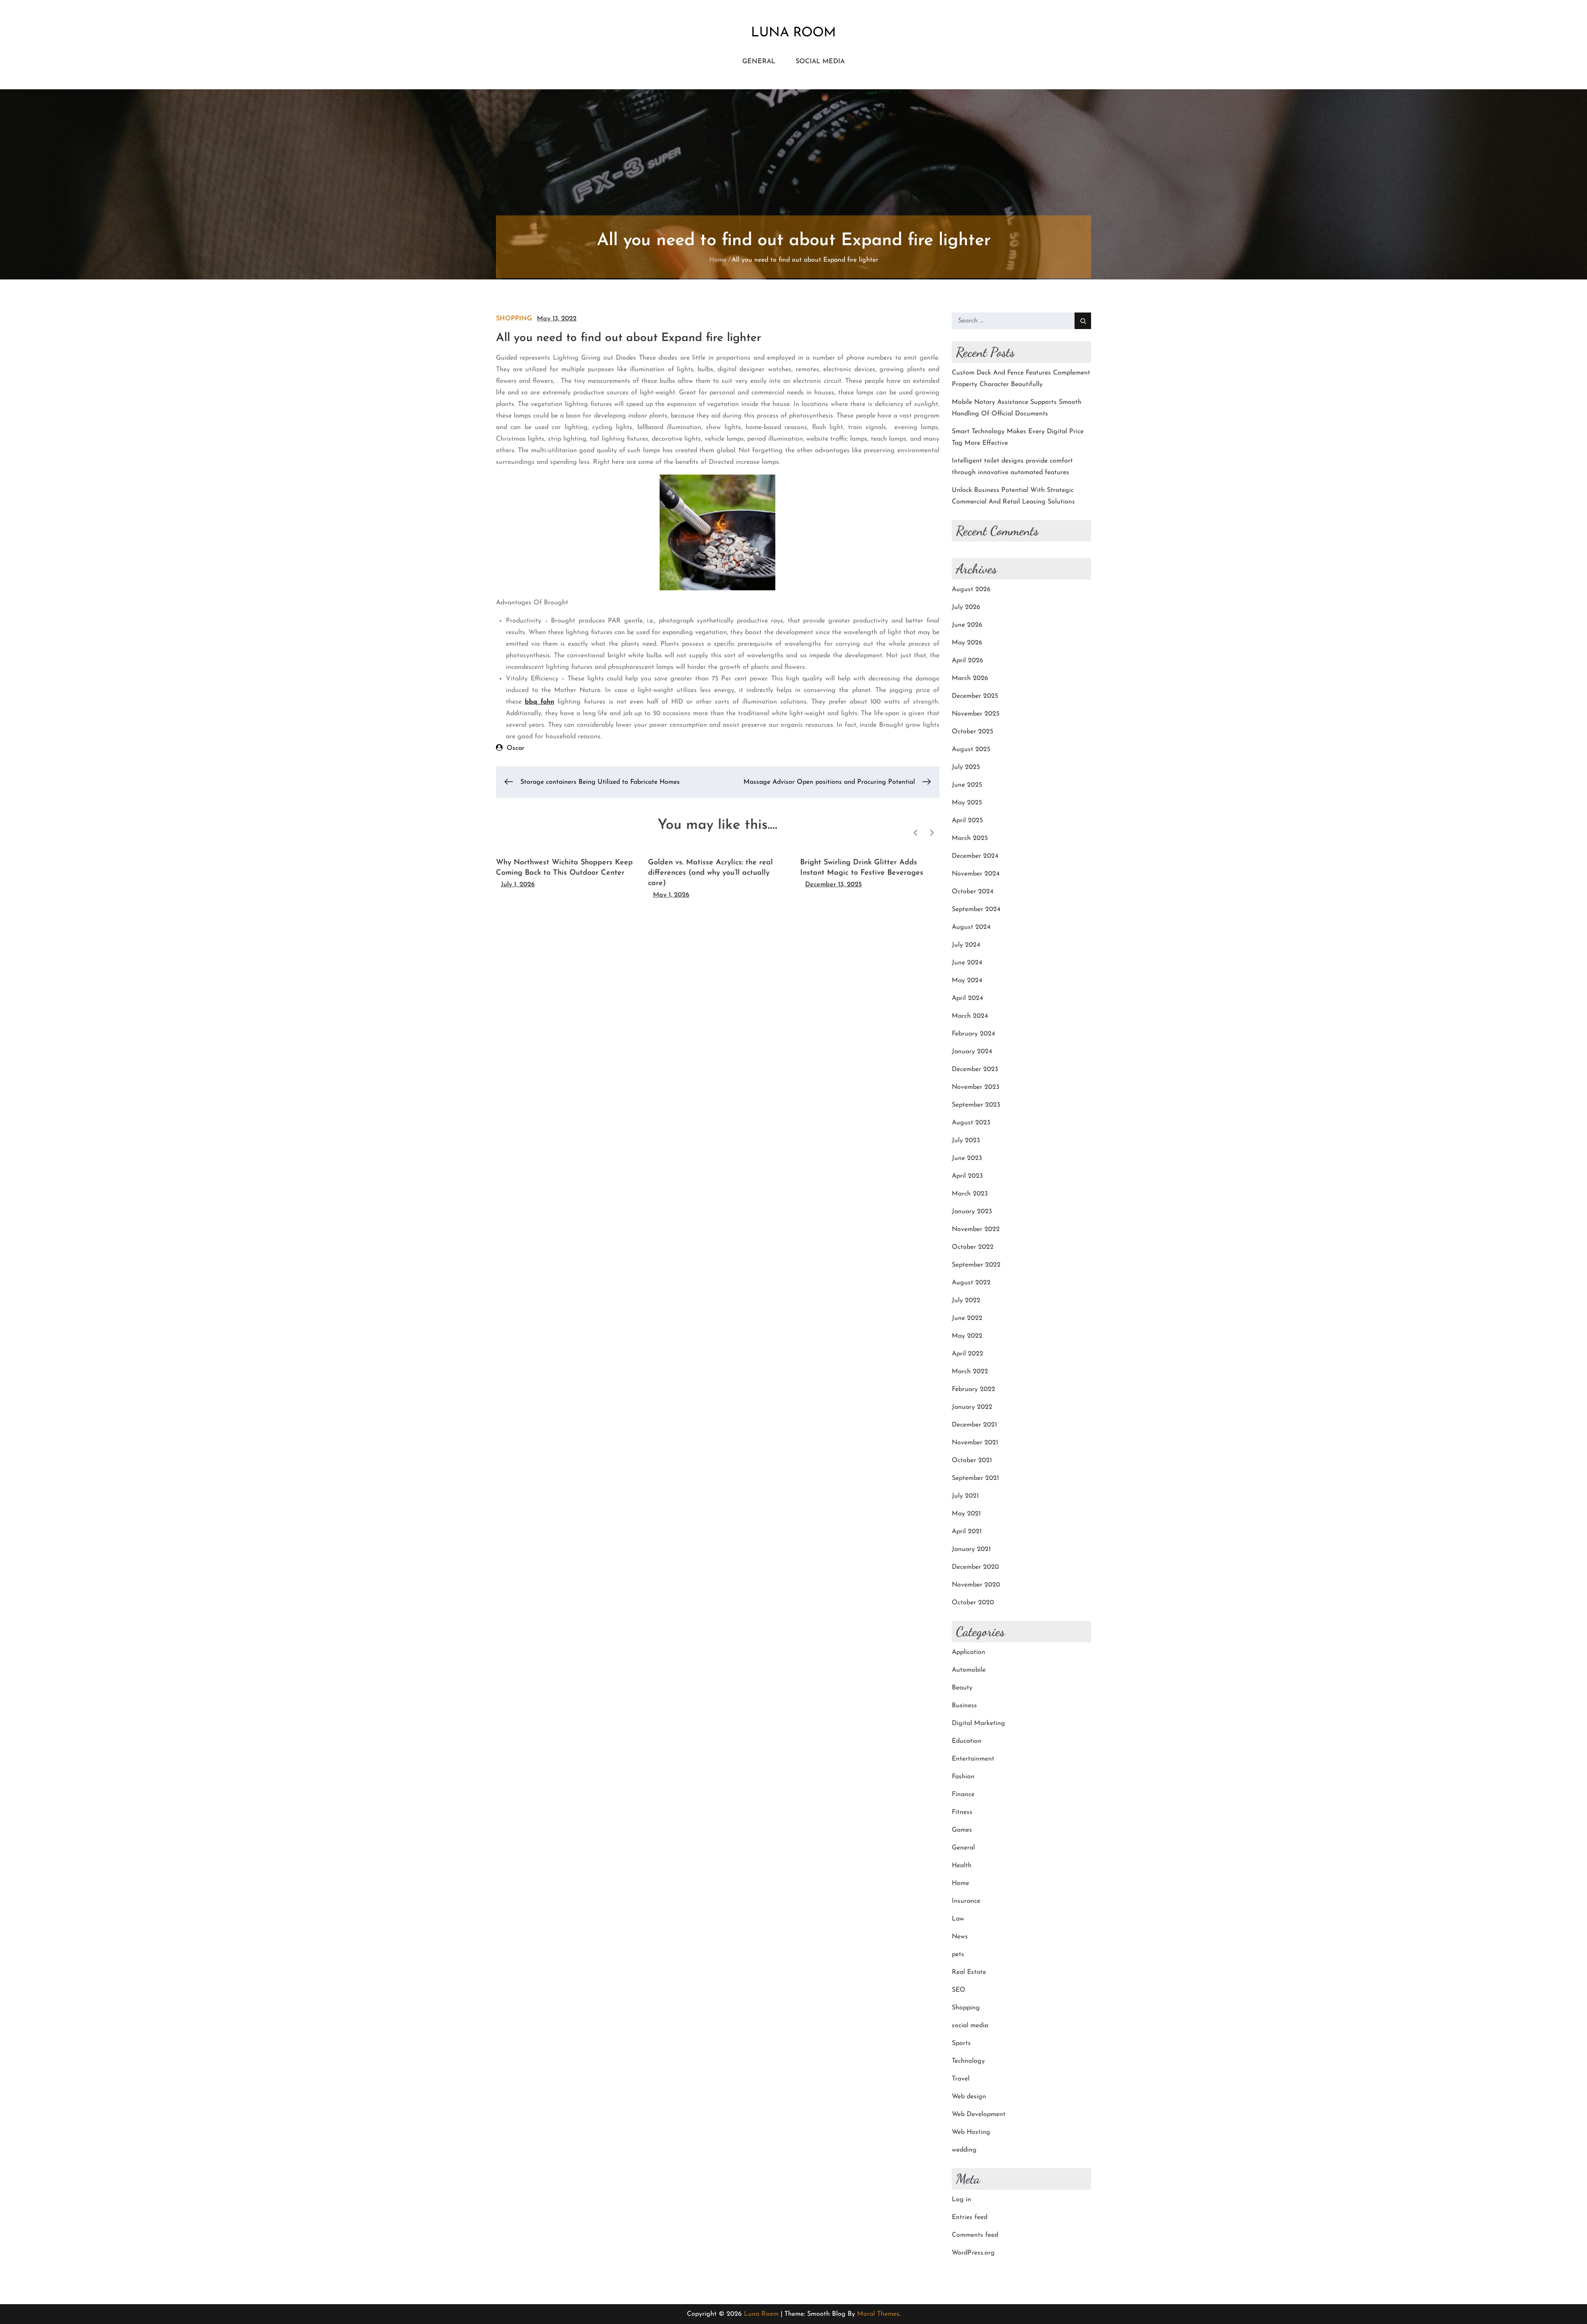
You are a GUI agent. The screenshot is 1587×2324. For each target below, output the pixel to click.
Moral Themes (878, 2314)
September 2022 (976, 1265)
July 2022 (966, 1300)
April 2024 (967, 998)
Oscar (516, 748)
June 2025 (967, 785)
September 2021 (975, 1478)
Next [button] (932, 833)
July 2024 (966, 945)
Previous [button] (916, 833)
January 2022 (972, 1407)
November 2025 (976, 714)
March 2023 (970, 1194)
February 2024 (973, 1034)
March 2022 (970, 1372)
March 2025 (970, 838)
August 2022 (971, 1283)
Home (960, 1883)
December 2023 (975, 1069)
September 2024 (976, 909)
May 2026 (967, 643)
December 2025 (975, 696)
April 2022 (967, 1354)
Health (962, 1866)
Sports (961, 2043)
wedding (964, 2150)
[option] (566, 870)
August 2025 (971, 749)
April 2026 (967, 661)
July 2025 (966, 767)
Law (958, 1919)
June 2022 (967, 1318)
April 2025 (967, 821)
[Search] (1083, 321)
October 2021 (972, 1460)
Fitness (962, 1812)
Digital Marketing (978, 1723)
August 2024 (971, 927)
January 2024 (972, 1052)
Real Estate (969, 1972)
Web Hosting (971, 2132)
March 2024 (970, 1016)
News (960, 1937)
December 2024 (975, 856)
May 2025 (967, 803)
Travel (961, 2079)
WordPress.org (973, 2253)
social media (820, 62)
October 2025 (972, 732)
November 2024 (976, 874)
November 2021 (975, 1443)
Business (964, 1706)
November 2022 (976, 1229)
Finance (963, 1794)
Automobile (969, 1670)
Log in (961, 2200)
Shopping (514, 319)
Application (969, 1652)
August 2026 (971, 589)
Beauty (962, 1688)
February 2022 (973, 1389)
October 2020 (973, 1603)
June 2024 (967, 963)
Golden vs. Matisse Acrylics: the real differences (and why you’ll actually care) (710, 873)
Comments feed (975, 2235)
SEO (959, 1990)
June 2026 (967, 625)
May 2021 (966, 1514)
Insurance (966, 1901)
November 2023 (976, 1087)
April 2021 (967, 1532)
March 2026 (970, 678)
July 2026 (966, 607)
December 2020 (975, 1567)
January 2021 (971, 1549)
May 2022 (967, 1336)
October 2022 (973, 1247)
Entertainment (973, 1759)
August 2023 (971, 1123)
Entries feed (970, 2217)
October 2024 (973, 892)
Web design (969, 2097)
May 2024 (967, 981)
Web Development (979, 2114)
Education (967, 1741)
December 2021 (974, 1425)
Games (962, 1830)
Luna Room (793, 33)
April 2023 (967, 1176)
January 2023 (972, 1212)
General (759, 62)
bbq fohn (540, 702)
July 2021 (965, 1496)
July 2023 (966, 1141)
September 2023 (976, 1105)
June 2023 (967, 1158)
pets (958, 1954)
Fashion (963, 1777)
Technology (968, 2061)
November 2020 (976, 1585)
